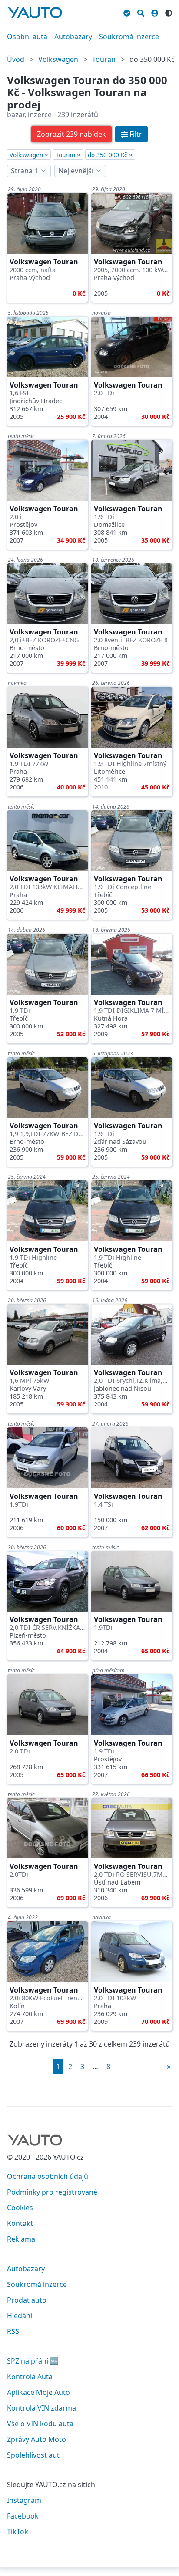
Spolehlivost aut (33, 2455)
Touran (104, 59)
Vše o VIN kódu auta (40, 2424)
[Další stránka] (169, 2067)
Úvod (16, 59)
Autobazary (73, 37)
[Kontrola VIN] (127, 12)
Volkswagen (58, 59)
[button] (71, 134)
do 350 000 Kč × (110, 155)
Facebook (23, 2516)
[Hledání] (141, 12)
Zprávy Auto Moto (36, 2439)
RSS (13, 2331)
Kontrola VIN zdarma (41, 2408)
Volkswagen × (29, 155)
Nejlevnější (76, 171)
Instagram (24, 2500)
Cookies (20, 2208)
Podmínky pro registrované (52, 2192)
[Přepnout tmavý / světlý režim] (169, 12)
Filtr (136, 134)
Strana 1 (25, 171)
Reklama (21, 2239)
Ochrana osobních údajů (48, 2176)
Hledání (20, 2316)
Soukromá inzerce (129, 37)
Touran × (68, 155)
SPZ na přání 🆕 (33, 2361)
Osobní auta (27, 37)
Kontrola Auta (30, 2377)
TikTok (18, 2532)
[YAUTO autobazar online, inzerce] (35, 13)
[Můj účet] (155, 12)
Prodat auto (27, 2300)
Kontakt (20, 2223)
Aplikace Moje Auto (38, 2392)
